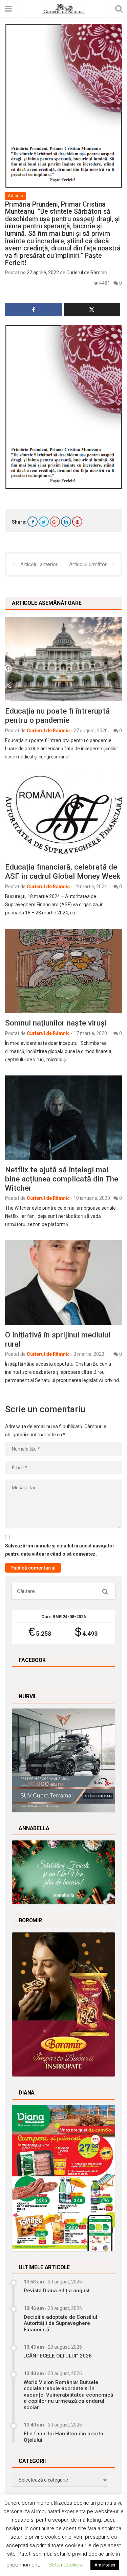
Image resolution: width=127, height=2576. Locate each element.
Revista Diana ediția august (57, 2291)
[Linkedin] (66, 522)
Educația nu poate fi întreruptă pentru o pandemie (57, 715)
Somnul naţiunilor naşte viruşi (56, 1023)
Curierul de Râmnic (87, 273)
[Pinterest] (77, 522)
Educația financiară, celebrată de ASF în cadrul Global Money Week (63, 871)
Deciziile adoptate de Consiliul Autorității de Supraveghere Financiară (60, 2323)
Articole (15, 196)
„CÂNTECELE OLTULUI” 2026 (58, 2356)
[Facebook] (33, 522)
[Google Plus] (55, 522)
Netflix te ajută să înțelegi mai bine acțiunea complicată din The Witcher (62, 1179)
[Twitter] (44, 522)
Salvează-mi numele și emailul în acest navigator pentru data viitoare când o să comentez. (60, 1550)
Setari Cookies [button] (65, 2565)
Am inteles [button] (105, 2565)
